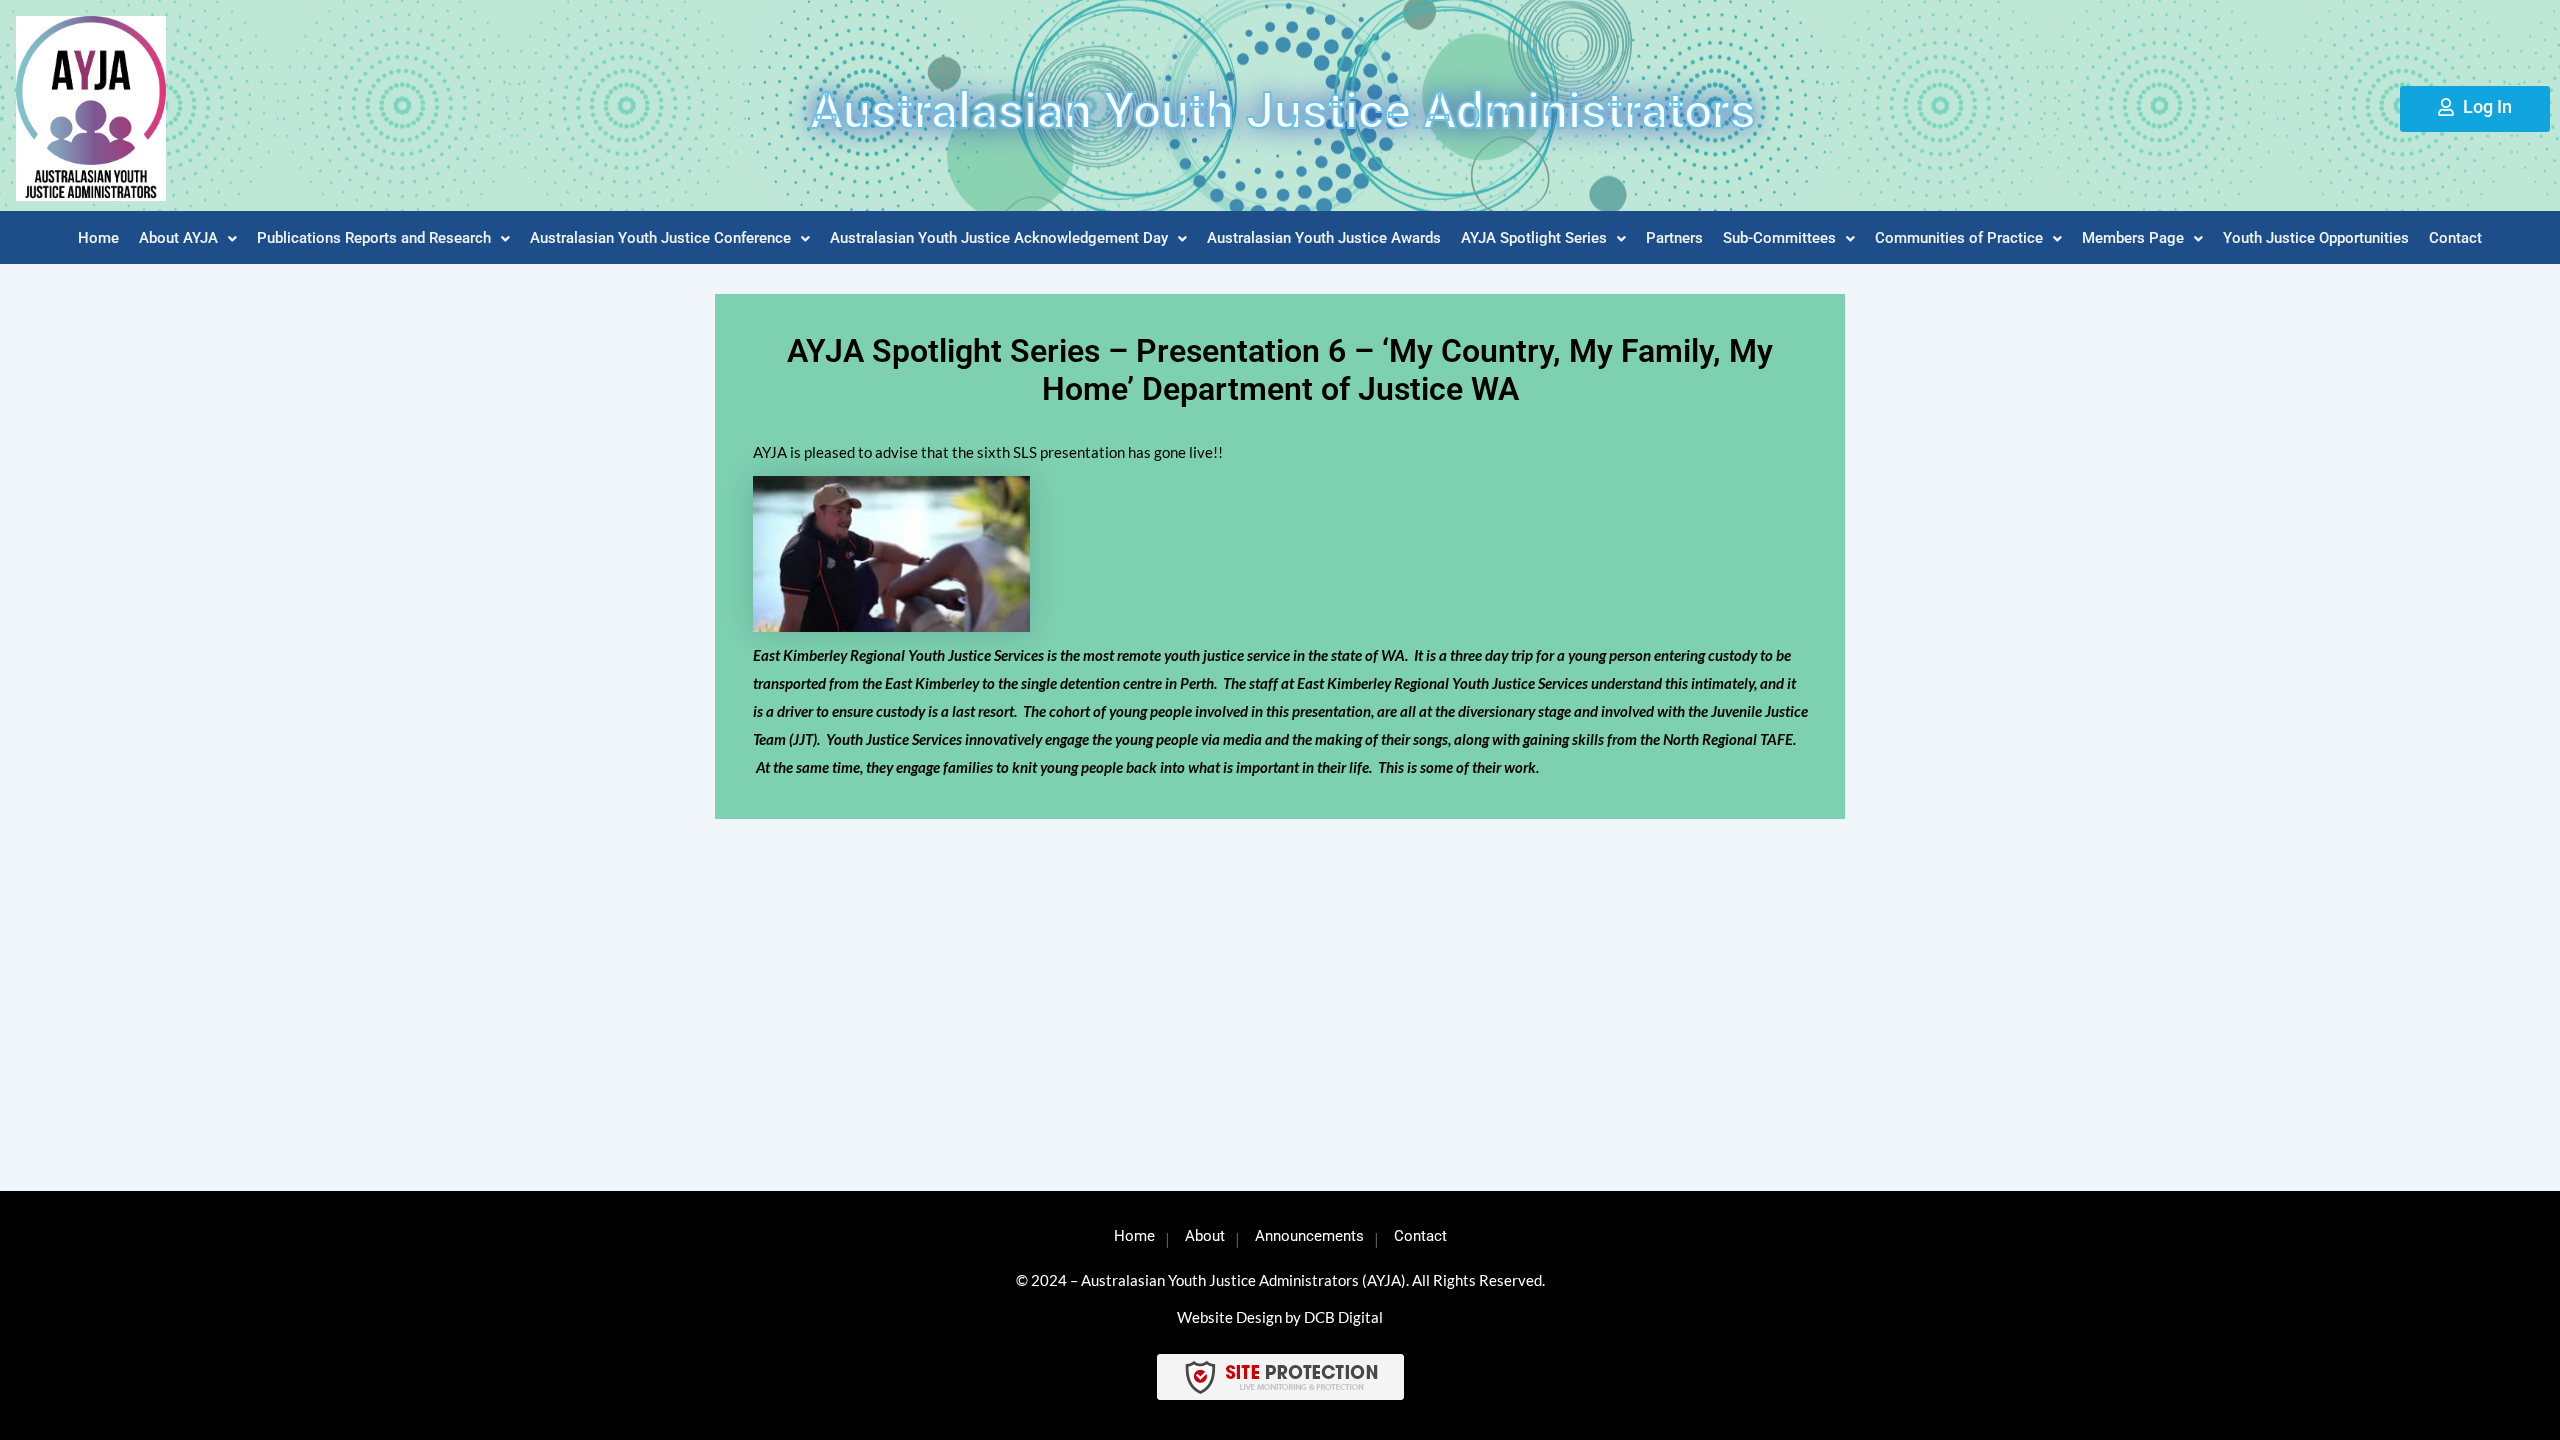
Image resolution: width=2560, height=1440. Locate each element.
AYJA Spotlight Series (1534, 238)
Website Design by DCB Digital (1280, 1317)
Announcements (1309, 1236)
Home (98, 238)
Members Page (2133, 238)
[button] (188, 238)
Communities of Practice (1959, 238)
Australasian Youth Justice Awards (1324, 238)
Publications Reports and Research (374, 238)
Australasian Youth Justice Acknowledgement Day (999, 238)
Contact (2455, 238)
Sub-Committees (1779, 238)
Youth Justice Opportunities (2316, 238)
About (1205, 1236)
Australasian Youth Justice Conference (660, 238)
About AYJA (178, 238)
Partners (1674, 238)
